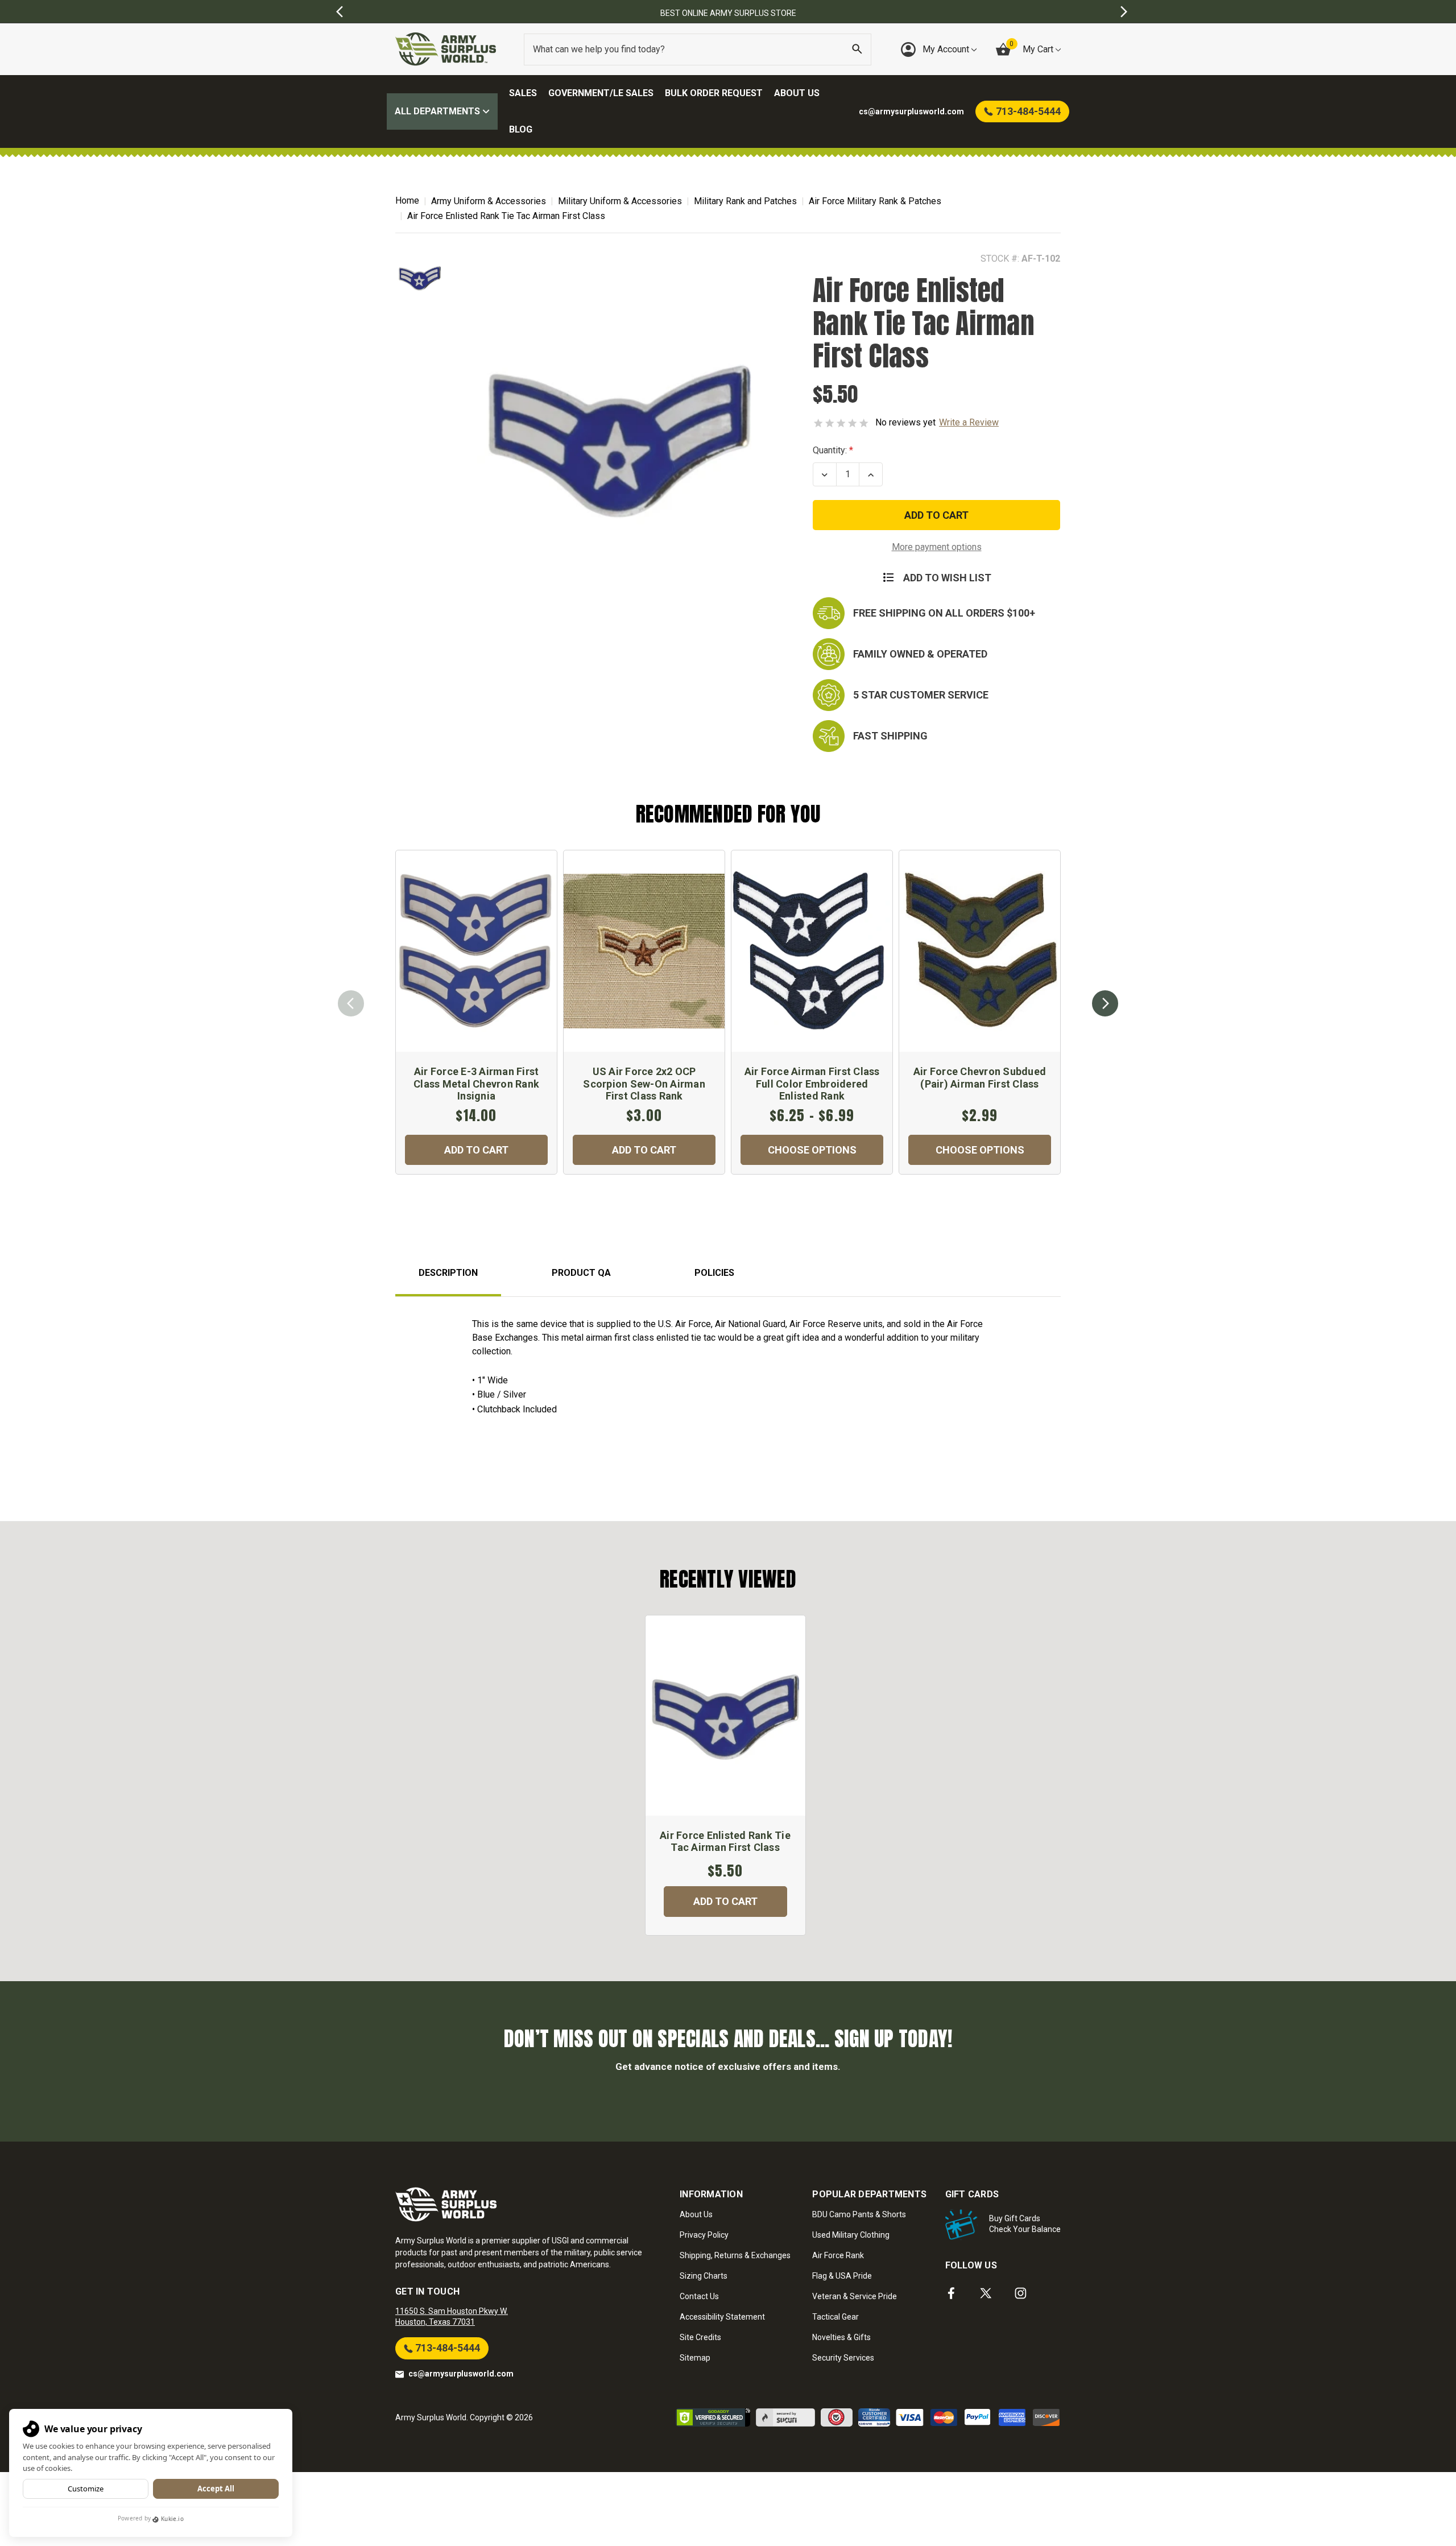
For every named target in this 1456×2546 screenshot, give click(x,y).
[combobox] (698, 49)
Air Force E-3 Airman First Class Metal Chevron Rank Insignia (476, 1084)
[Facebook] (951, 2293)
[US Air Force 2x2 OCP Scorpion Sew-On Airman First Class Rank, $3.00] (644, 951)
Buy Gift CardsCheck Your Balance (1025, 2224)
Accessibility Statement (722, 2317)
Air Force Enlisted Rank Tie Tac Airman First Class (725, 1842)
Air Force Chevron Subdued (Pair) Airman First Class (980, 1078)
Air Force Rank (838, 2255)
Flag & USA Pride (842, 2276)
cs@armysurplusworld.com (461, 2374)
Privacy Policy (704, 2235)
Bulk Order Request (714, 93)
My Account (947, 49)
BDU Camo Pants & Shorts (859, 2214)
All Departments (439, 111)
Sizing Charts (704, 2276)
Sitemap (695, 2358)
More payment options (937, 547)
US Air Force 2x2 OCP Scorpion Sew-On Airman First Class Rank (644, 1084)
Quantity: (830, 450)
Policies (714, 1273)
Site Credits (700, 2337)
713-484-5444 (446, 2348)
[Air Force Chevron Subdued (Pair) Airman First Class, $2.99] (980, 951)
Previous (351, 1003)
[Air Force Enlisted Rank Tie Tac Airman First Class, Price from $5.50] (725, 1716)
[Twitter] (986, 2293)
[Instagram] (1021, 2293)
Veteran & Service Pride (855, 2296)
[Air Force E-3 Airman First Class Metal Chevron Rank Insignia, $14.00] (476, 951)
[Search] (857, 49)
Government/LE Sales (601, 93)
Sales (523, 93)
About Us (797, 93)
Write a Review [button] (969, 422)
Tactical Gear (835, 2317)
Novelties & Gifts (841, 2337)
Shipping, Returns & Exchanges (735, 2255)
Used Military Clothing (851, 2235)
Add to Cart (476, 1150)
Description (448, 1273)
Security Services (843, 2358)
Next (1105, 1003)
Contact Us (699, 2296)
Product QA (581, 1273)
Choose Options (812, 1150)
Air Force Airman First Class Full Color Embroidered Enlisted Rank (812, 1084)
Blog (521, 129)
